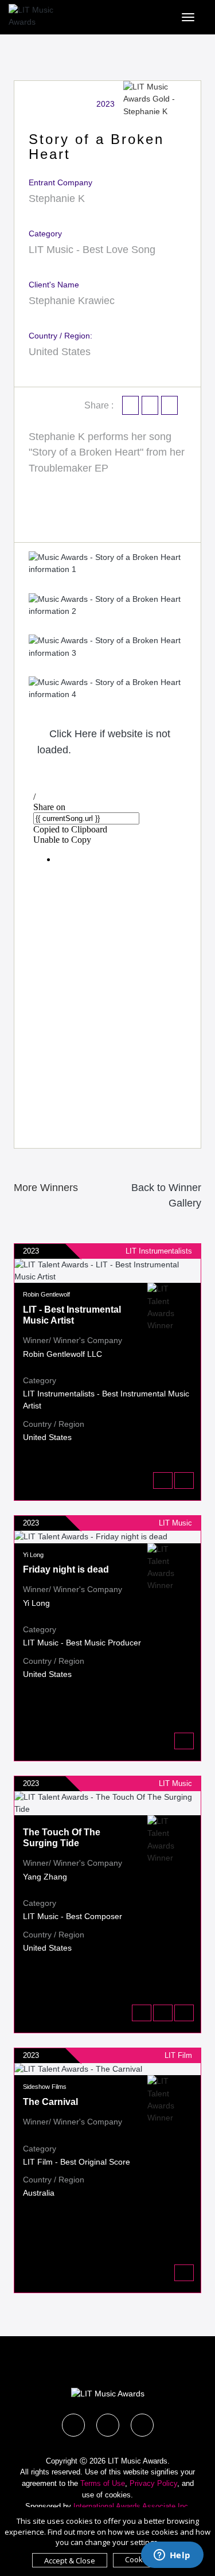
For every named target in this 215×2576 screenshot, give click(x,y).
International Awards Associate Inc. (132, 2506)
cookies (118, 2495)
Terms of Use (103, 2483)
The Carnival (50, 2102)
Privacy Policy (153, 2483)
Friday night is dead (66, 1569)
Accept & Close (70, 2561)
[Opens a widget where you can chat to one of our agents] (172, 2556)
